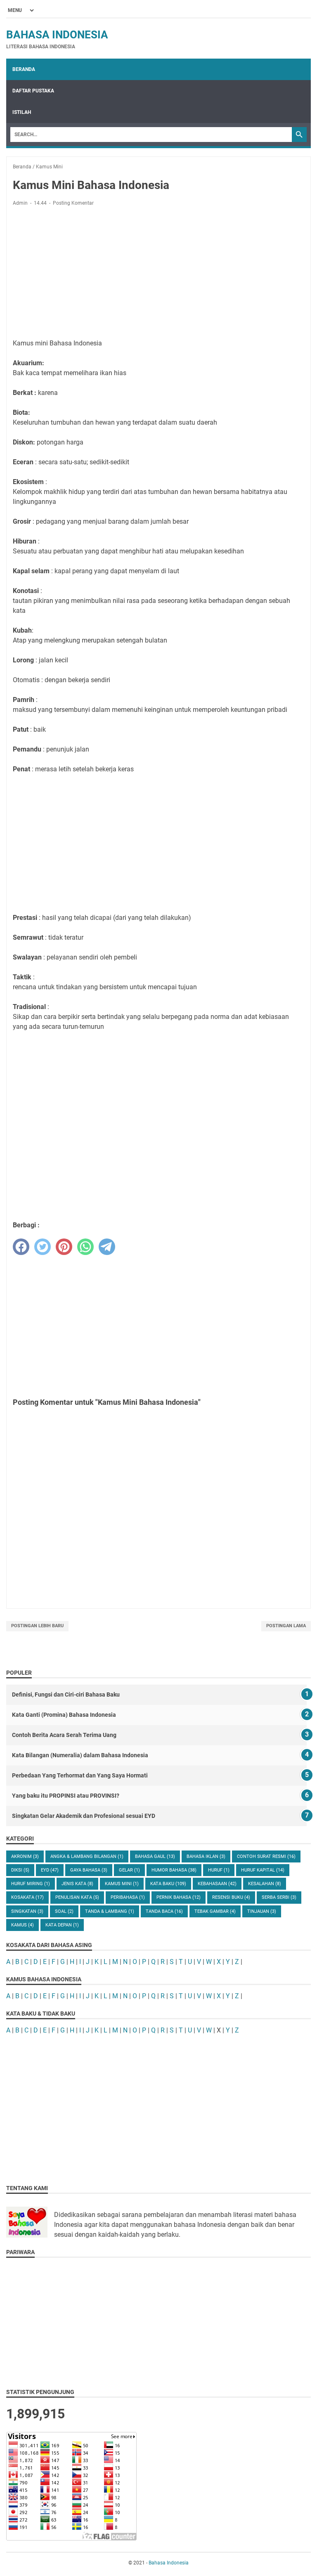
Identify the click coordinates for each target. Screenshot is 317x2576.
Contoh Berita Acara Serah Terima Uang (64, 1735)
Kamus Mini (122, 1884)
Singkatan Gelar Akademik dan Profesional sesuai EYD (84, 1816)
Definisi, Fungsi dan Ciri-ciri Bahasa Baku (66, 1694)
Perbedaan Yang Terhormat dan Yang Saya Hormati (80, 1775)
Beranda (24, 69)
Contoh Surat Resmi (266, 1856)
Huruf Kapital (263, 1870)
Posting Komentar (73, 203)
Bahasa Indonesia (57, 35)
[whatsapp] (85, 1247)
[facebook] (21, 1247)
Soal (64, 1911)
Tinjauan (262, 1911)
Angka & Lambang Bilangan (87, 1856)
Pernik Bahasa (179, 1897)
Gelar (129, 1870)
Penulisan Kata (77, 1897)
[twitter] (43, 1247)
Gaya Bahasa (89, 1870)
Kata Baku (168, 1884)
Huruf (219, 1870)
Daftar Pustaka (33, 91)
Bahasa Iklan (206, 1856)
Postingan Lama (286, 1626)
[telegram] (107, 1247)
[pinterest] (64, 1247)
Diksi (20, 1870)
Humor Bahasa (174, 1870)
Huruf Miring (31, 1884)
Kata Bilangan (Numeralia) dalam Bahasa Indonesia (80, 1755)
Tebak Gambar (215, 1911)
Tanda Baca (164, 1911)
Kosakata (27, 1897)
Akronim (25, 1856)
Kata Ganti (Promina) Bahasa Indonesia (64, 1715)
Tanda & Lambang (110, 1911)
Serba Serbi (279, 1897)
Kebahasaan (217, 1884)
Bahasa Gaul (155, 1856)
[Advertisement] (158, 274)
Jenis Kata (77, 1884)
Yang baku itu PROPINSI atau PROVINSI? (66, 1796)
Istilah (22, 112)
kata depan (62, 1925)
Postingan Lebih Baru (37, 1626)
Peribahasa (128, 1897)
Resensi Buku (231, 1897)
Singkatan (27, 1911)
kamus (22, 1925)
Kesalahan (265, 1884)
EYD (50, 1870)
